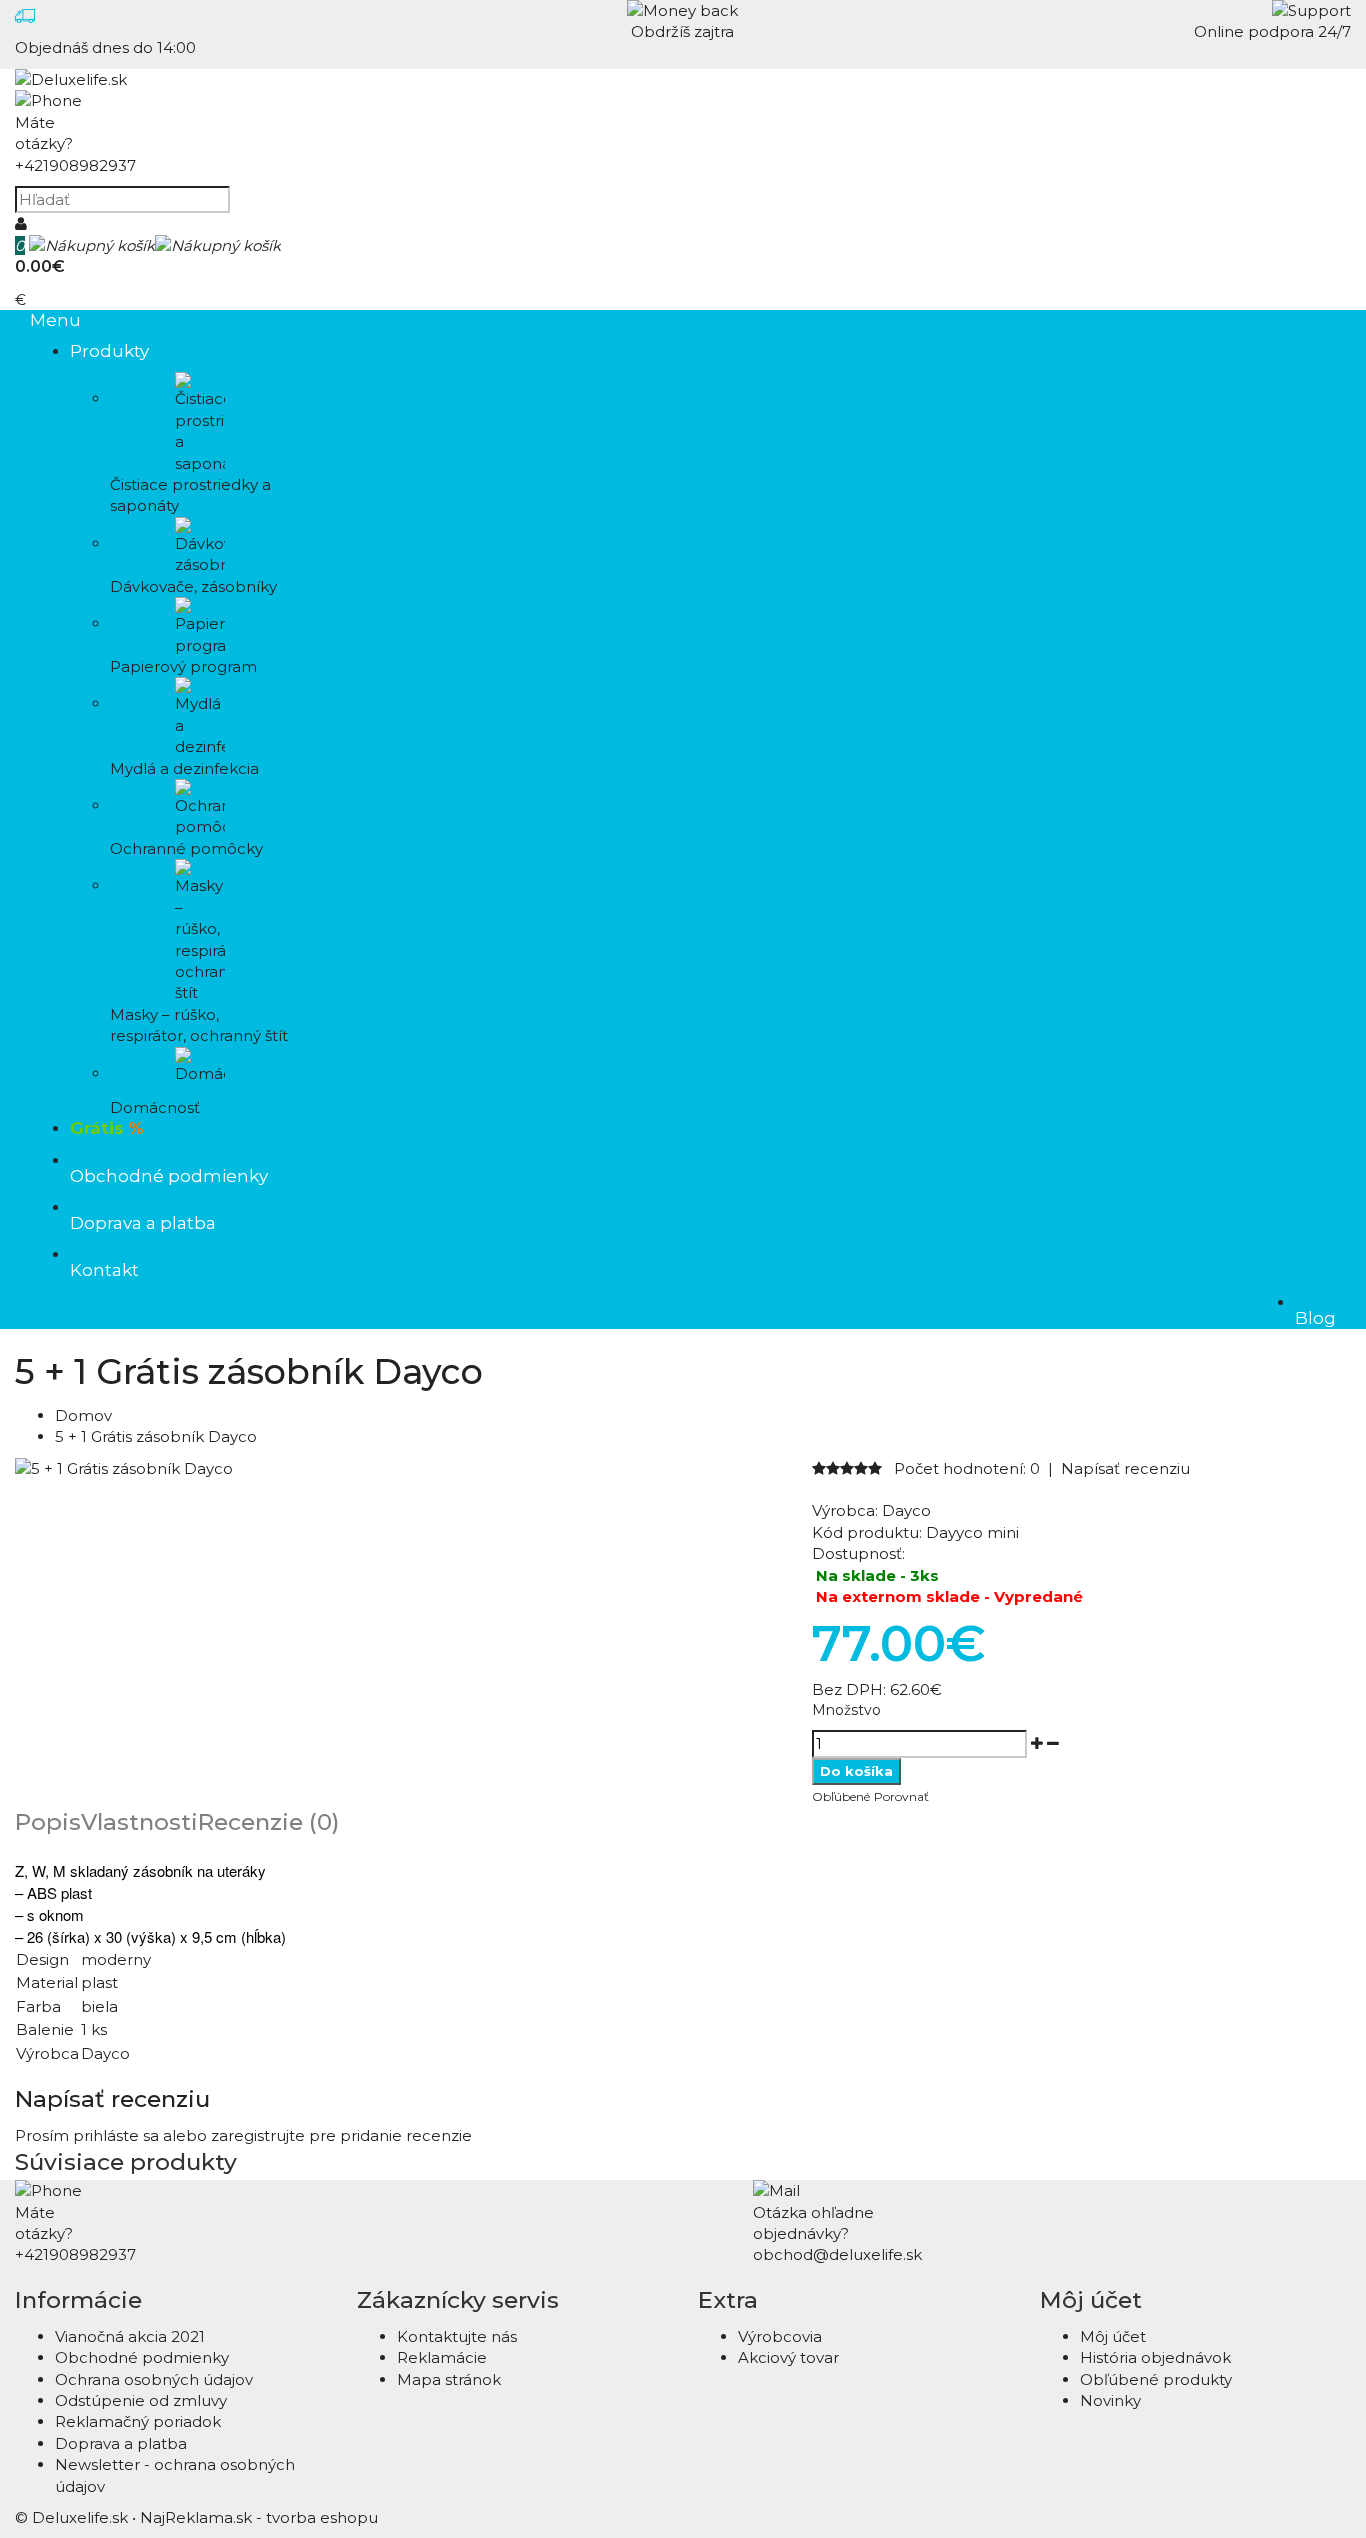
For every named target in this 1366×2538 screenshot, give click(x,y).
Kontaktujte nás (457, 2336)
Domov (83, 1415)
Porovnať (901, 1796)
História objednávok (1155, 2357)
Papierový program (183, 666)
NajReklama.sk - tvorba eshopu (259, 2517)
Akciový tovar (788, 2357)
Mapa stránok (449, 2379)
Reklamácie (442, 2357)
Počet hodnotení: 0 (967, 1468)
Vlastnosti (139, 1822)
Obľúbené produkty (1156, 2379)
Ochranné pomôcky (186, 848)
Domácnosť (155, 1107)
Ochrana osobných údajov (154, 2379)
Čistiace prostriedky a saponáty (190, 495)
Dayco (906, 1510)
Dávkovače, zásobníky (193, 586)
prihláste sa (116, 2135)
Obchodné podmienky (142, 2357)
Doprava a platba (121, 2443)
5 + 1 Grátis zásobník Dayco (156, 1436)
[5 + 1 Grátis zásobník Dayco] (124, 1468)
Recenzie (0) (268, 1822)
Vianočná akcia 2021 (130, 2336)
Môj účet (1113, 2336)
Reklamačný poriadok (138, 2421)
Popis (48, 1822)
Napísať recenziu (1125, 1468)
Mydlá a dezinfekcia (184, 768)
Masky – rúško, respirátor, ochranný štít (199, 1025)
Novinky (1110, 2400)
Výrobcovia (780, 2336)
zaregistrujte (258, 2135)
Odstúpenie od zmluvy (141, 2400)
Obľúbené (841, 1796)
